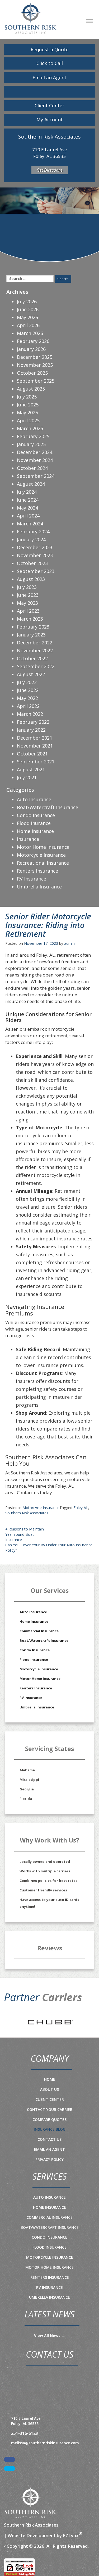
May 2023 (27, 603)
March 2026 (30, 333)
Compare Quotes (49, 2119)
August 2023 (31, 579)
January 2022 (31, 730)
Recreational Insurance (43, 863)
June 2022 (28, 690)
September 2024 (36, 476)
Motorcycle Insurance (41, 1508)
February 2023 (33, 627)
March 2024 (30, 524)
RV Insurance (32, 879)
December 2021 (35, 738)
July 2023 (27, 587)
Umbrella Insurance (39, 887)
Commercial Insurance (39, 1631)
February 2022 (33, 722)
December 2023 (35, 547)
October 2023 (32, 563)
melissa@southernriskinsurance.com (45, 2443)
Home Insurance (35, 831)
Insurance (28, 839)
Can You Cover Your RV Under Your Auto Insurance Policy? (49, 1548)
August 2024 (31, 484)
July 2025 (27, 397)
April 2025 (28, 420)
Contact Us (49, 2139)
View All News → (50, 2336)
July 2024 (27, 492)
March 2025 (30, 428)
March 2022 (30, 714)
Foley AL (81, 1508)
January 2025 (31, 444)
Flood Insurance (34, 1660)
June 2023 (28, 595)
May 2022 (27, 698)
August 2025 (31, 389)
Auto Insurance (34, 799)
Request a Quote (50, 49)
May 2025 (27, 412)
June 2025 (28, 405)
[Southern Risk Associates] (30, 2503)
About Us (49, 2089)
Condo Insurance (36, 815)
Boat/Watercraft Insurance (48, 807)
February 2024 (33, 531)
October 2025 (32, 373)
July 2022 (27, 682)
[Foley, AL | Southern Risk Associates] (30, 18)
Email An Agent (49, 2149)
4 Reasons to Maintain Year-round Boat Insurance (25, 1534)
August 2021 (31, 769)
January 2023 (31, 635)
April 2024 (28, 516)
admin (69, 943)
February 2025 (33, 436)
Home (50, 2079)
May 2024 (27, 508)
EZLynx (71, 2535)
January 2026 (31, 349)
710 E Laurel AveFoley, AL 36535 (26, 2421)
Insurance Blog (50, 2129)
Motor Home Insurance (43, 847)
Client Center (49, 106)
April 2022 (28, 706)
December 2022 (35, 643)
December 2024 (35, 452)
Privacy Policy (49, 2159)
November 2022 (35, 650)
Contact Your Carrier (50, 2109)
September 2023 (36, 571)
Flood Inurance (34, 823)
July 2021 (27, 777)
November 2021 (35, 746)
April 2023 (28, 611)
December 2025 (35, 357)
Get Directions (50, 170)
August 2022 (31, 674)
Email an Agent (49, 77)
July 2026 (27, 301)
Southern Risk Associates (27, 1513)
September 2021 (36, 762)
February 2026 (33, 341)
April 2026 (28, 325)
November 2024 (35, 460)
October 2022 (32, 658)
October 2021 (32, 754)
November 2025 (35, 365)
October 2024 (32, 468)
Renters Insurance (37, 871)
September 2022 (36, 666)
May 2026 (27, 317)
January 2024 (31, 539)
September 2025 (36, 381)
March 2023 (30, 619)
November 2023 (35, 555)
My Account (50, 120)
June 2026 (28, 309)
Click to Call (50, 63)
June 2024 (28, 500)
